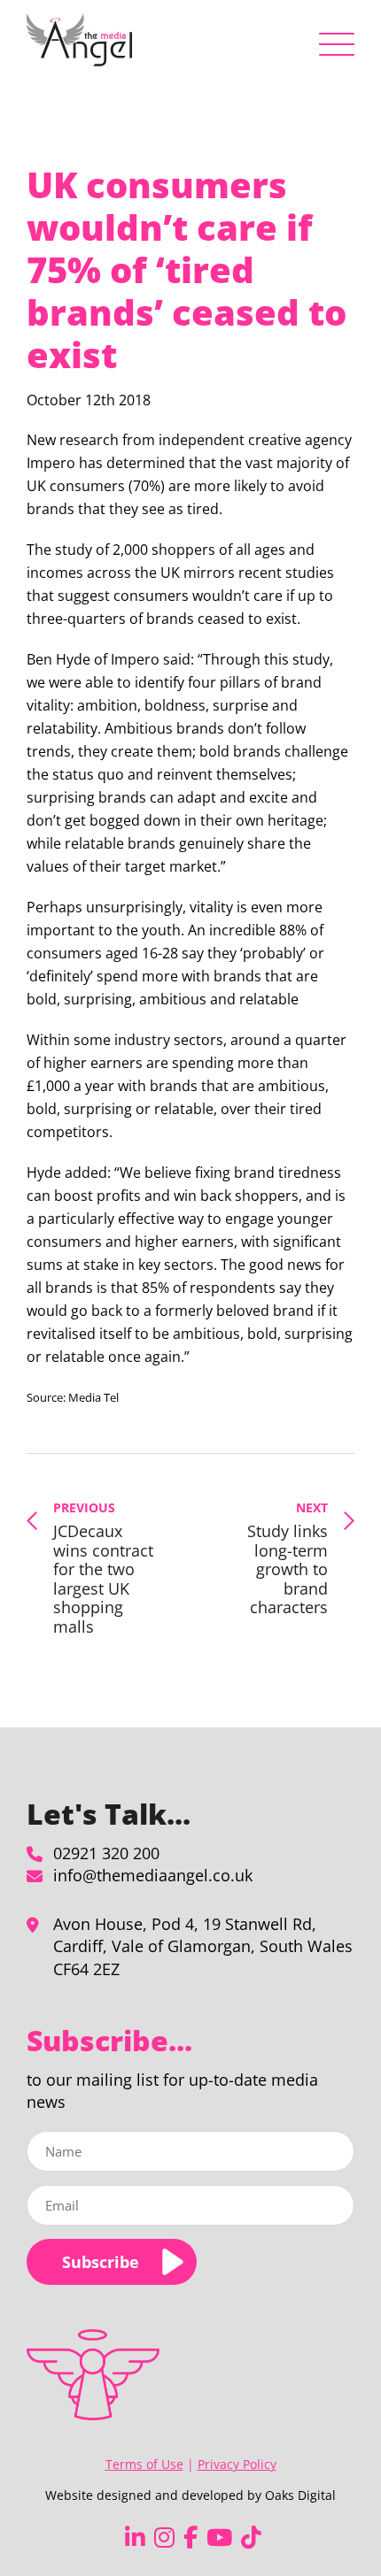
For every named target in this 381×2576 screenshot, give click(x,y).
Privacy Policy (237, 2464)
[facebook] (190, 2538)
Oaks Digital (300, 2495)
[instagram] (164, 2538)
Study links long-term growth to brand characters (288, 1558)
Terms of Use (144, 2464)
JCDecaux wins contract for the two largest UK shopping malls (103, 1568)
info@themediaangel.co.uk (153, 1875)
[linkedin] (135, 2538)
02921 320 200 (106, 1853)
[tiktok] (251, 2538)
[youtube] (219, 2538)
